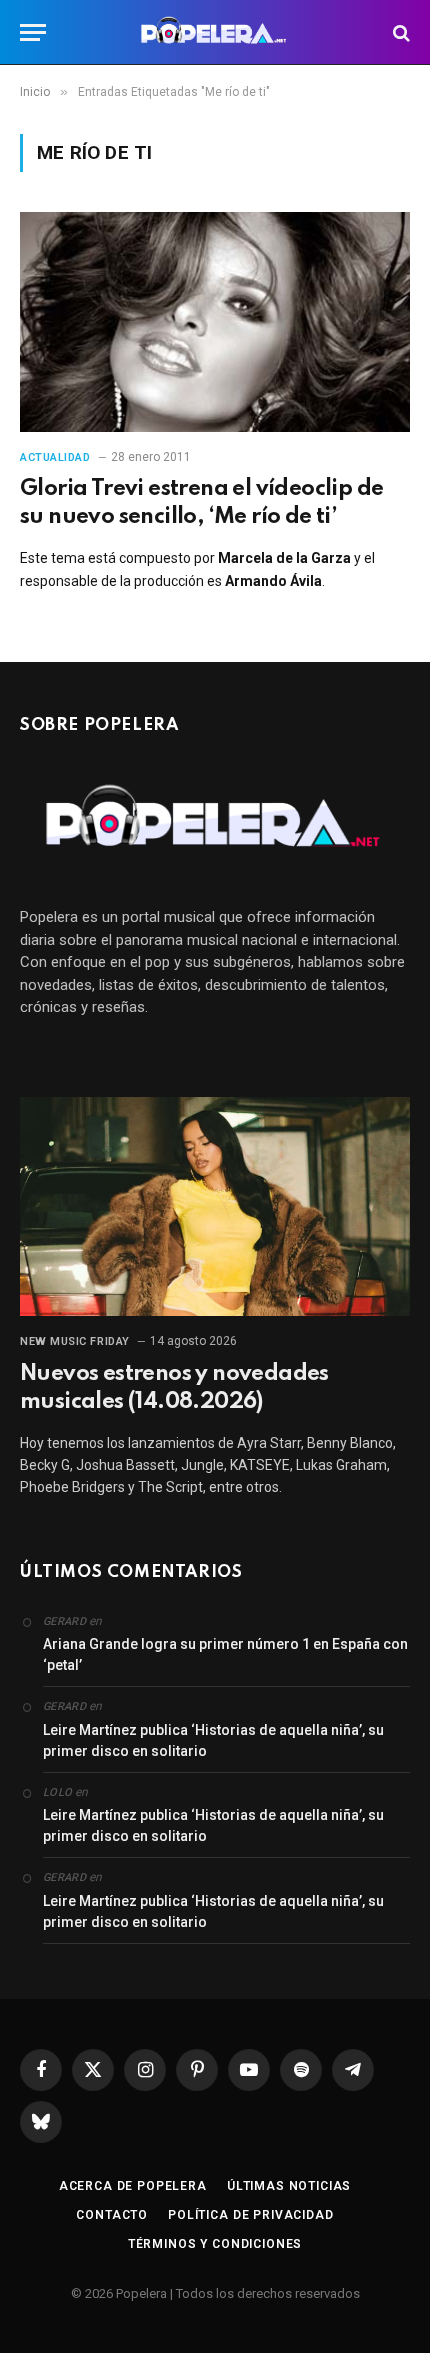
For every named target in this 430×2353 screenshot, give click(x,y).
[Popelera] (215, 32)
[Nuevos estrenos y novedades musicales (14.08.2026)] (215, 1206)
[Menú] (33, 32)
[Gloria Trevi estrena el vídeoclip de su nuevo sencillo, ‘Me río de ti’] (215, 321)
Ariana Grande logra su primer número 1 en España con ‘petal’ (225, 1654)
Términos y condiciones (215, 2244)
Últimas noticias (289, 2186)
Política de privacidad (250, 2215)
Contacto (112, 2215)
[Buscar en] (399, 32)
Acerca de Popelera (133, 2186)
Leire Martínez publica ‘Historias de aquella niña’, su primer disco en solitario (213, 1740)
